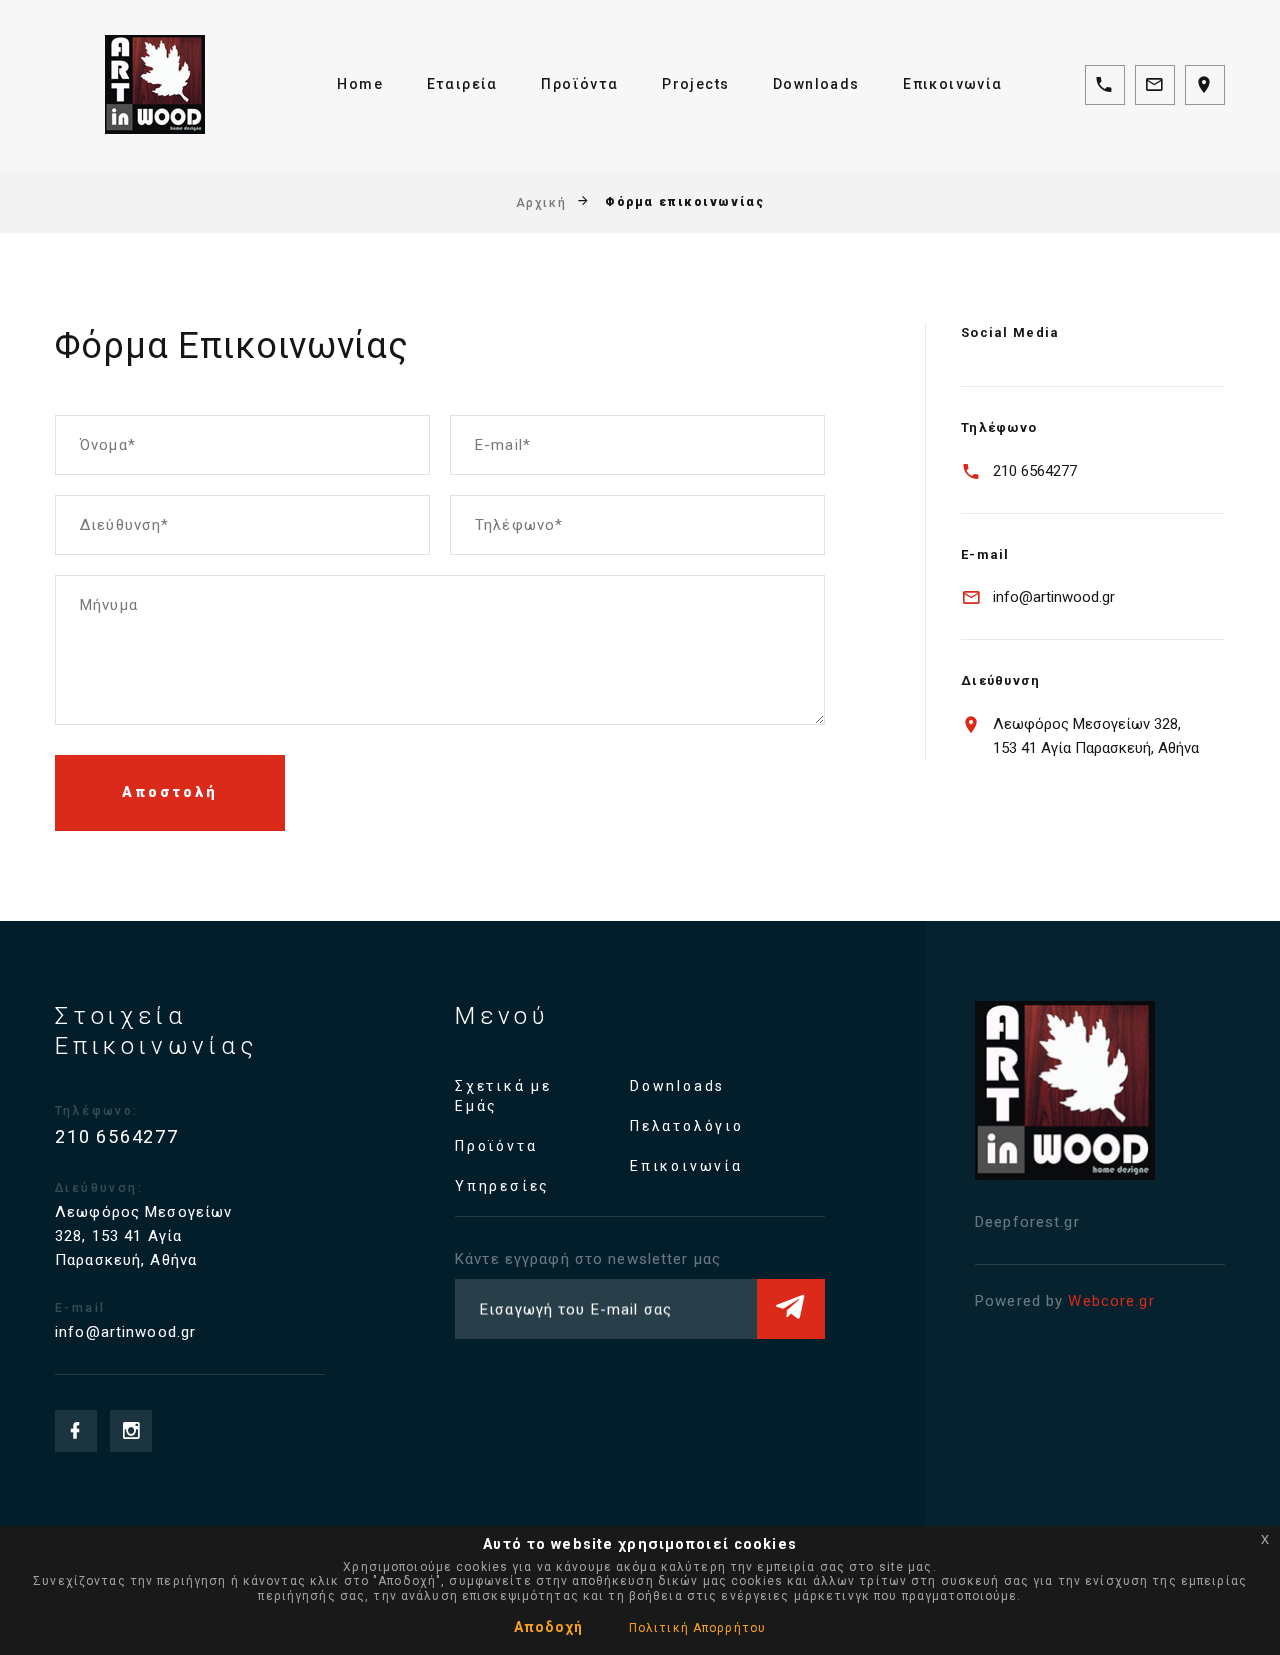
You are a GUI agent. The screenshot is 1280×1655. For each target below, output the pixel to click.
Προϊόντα (579, 84)
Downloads (816, 84)
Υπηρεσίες (502, 1186)
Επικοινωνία (952, 84)
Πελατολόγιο (687, 1126)
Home (360, 84)
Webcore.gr (1111, 1301)
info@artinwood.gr (1054, 597)
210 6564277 (1035, 471)
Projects (695, 84)
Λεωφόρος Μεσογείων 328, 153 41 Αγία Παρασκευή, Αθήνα (1096, 736)
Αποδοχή (548, 1627)
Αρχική (541, 202)
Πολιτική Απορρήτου (697, 1628)
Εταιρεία (462, 84)
